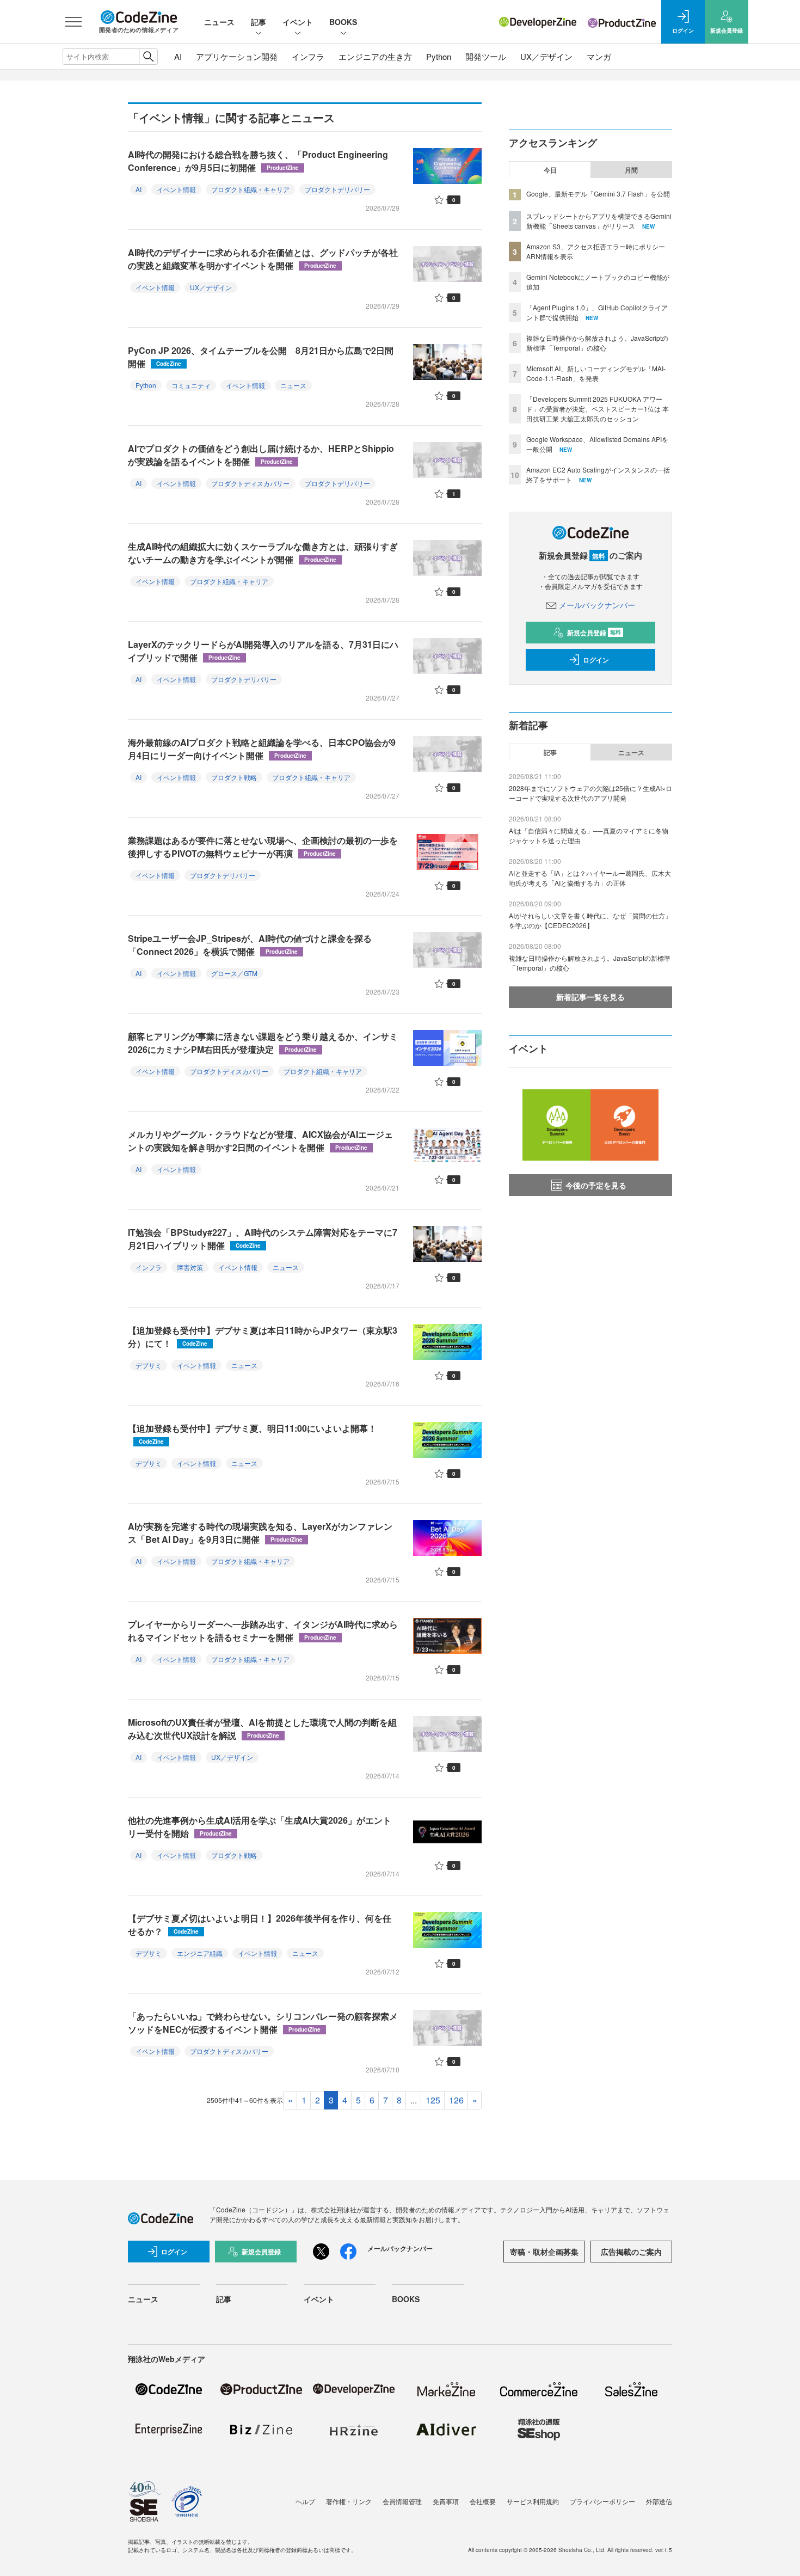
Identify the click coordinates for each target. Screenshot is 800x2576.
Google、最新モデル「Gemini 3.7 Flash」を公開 (598, 194)
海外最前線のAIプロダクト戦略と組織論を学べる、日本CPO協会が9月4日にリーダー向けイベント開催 (262, 749)
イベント (298, 22)
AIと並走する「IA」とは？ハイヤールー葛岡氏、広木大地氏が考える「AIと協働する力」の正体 (590, 878)
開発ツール (486, 56)
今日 (550, 170)
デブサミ (149, 1365)
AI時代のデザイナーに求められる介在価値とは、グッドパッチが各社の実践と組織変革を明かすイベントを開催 (263, 259)
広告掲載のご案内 (631, 2252)
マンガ (599, 56)
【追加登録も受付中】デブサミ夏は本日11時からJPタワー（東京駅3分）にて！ (263, 1337)
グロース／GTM (234, 973)
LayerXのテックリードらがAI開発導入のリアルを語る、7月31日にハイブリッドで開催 (263, 651)
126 (456, 2100)
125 (433, 2100)
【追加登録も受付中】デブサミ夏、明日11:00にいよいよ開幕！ (252, 1434)
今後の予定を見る (596, 1185)
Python (439, 56)
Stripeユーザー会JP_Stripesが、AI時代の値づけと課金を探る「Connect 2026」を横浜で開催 (250, 945)
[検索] (148, 57)
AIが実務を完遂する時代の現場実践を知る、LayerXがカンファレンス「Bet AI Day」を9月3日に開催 (260, 1533)
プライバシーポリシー (602, 2501)
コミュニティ (191, 385)
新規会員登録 (594, 633)
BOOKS (343, 22)
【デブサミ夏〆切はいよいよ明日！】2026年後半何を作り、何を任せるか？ (260, 1925)
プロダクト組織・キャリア (250, 189)
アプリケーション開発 (237, 56)
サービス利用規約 (533, 2501)
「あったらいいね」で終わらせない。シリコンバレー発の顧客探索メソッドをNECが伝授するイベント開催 (263, 2023)
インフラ (308, 56)
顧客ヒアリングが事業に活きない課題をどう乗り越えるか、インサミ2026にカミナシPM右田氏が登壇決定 (263, 1043)
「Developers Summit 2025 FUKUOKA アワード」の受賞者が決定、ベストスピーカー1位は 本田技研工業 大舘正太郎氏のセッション (598, 409)
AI (178, 56)
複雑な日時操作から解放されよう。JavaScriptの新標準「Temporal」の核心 (597, 343)
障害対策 (190, 1267)
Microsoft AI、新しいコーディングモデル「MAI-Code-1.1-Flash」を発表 (596, 373)
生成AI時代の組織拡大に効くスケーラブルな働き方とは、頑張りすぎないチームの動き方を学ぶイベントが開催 (263, 553)
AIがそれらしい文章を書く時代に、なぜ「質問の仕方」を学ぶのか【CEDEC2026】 (590, 920)
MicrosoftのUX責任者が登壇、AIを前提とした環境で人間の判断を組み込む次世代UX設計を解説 (262, 1729)
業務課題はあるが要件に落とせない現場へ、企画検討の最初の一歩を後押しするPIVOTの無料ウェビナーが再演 (263, 847)
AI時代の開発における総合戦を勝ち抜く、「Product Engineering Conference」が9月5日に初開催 (258, 161)
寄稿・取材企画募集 (544, 2252)
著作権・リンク (349, 2501)
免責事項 (446, 2501)
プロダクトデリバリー (337, 189)
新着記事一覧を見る (590, 997)
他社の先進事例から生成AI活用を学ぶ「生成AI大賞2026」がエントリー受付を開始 (260, 1827)
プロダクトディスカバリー (250, 483)
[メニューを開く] (73, 22)
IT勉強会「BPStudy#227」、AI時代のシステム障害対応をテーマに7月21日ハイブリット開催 (263, 1239)
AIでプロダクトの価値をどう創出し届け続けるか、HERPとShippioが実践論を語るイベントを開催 (261, 455)
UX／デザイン (546, 56)
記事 (259, 22)
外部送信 (659, 2501)
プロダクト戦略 (234, 777)
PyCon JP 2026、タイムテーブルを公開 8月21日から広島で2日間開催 (261, 357)
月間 (631, 170)
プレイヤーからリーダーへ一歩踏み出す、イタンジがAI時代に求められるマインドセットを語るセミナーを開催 (263, 1631)
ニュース (219, 22)
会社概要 (483, 2501)
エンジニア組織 (200, 1953)
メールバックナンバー (597, 605)
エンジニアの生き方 (375, 56)
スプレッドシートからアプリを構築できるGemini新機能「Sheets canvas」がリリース (599, 221)
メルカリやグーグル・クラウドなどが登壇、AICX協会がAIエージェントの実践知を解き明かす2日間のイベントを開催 (260, 1141)
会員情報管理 (402, 2501)
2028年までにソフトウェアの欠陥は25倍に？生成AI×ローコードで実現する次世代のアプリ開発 (590, 793)
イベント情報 (176, 189)
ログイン (596, 660)
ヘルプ (305, 2501)
